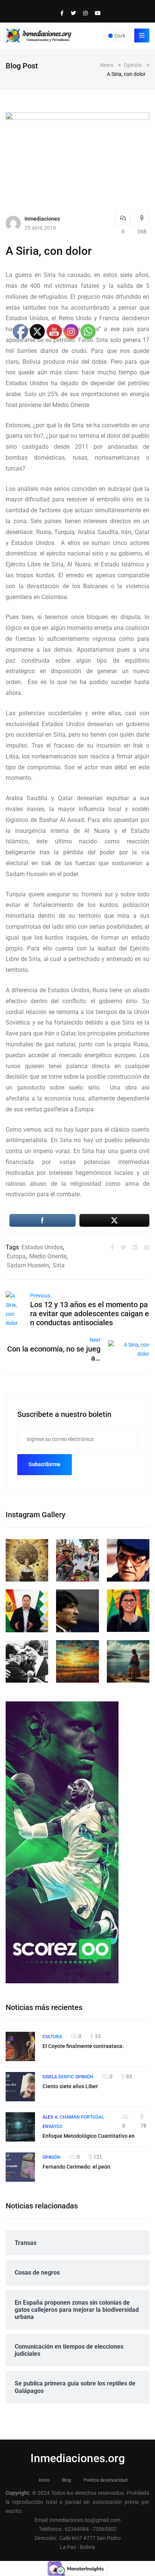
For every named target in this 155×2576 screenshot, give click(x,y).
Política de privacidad (106, 2480)
